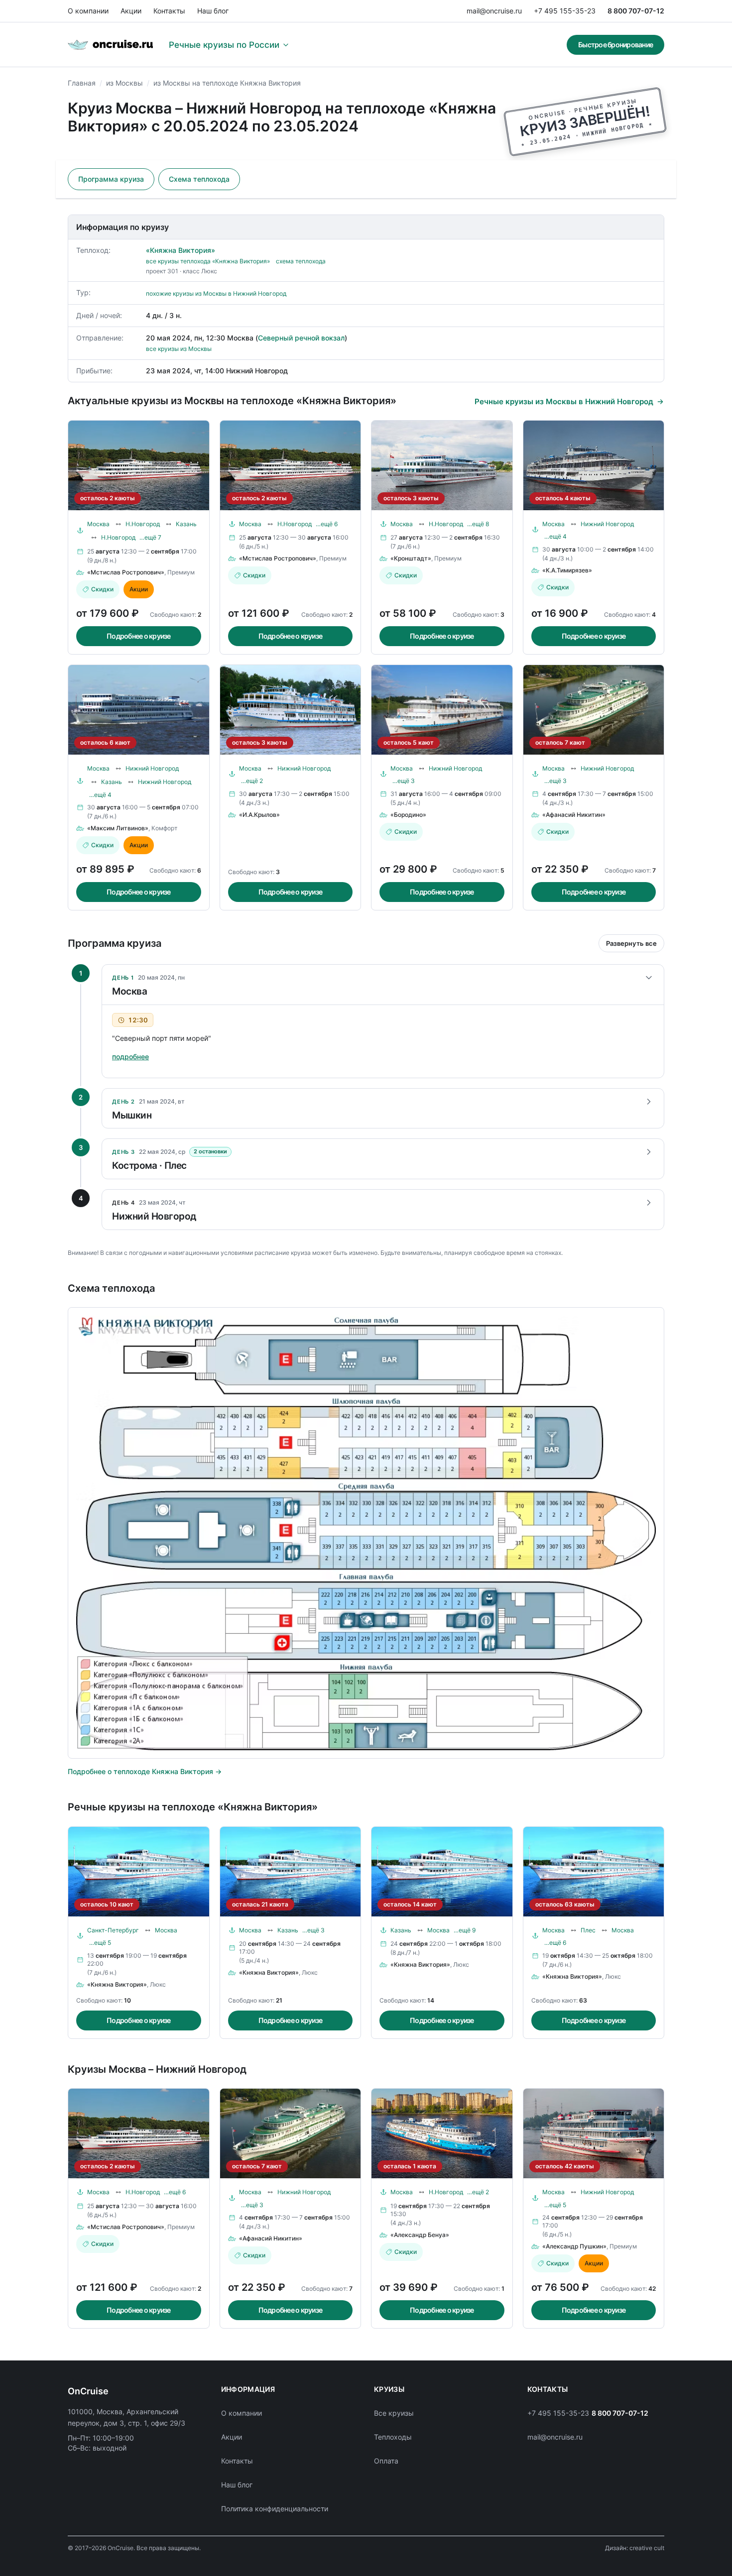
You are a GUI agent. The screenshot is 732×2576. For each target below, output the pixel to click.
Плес (588, 1930)
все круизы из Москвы (179, 349)
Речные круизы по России (224, 45)
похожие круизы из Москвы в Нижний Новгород (216, 293)
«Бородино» (408, 815)
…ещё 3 (404, 781)
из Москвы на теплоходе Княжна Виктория (227, 83)
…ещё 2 (252, 781)
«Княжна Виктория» (181, 250)
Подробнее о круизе (139, 636)
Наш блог (213, 11)
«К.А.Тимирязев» (567, 570)
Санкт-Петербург (113, 1930)
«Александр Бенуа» (420, 2235)
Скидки (102, 589)
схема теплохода (301, 261)
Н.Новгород (143, 524)
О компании (88, 11)
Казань (186, 524)
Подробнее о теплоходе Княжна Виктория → (145, 1771)
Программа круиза (111, 179)
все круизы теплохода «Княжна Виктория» (208, 261)
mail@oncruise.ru (494, 11)
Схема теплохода (199, 179)
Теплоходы (393, 2437)
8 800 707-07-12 (636, 11)
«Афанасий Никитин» (574, 815)
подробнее (130, 1057)
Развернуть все (631, 943)
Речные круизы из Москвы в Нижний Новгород (564, 401)
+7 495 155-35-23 (565, 11)
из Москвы (124, 83)
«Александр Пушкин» (574, 2246)
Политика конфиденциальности (275, 2509)
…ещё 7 (150, 537)
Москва (98, 524)
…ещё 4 (555, 536)
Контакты (169, 11)
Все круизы (394, 2413)
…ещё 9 (465, 1930)
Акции (131, 11)
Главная (82, 83)
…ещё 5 (100, 1943)
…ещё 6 (327, 524)
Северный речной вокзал (301, 338)
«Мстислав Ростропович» (126, 572)
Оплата (386, 2461)
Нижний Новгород (607, 524)
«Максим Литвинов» (118, 828)
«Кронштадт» (411, 558)
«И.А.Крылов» (259, 815)
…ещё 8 (478, 524)
